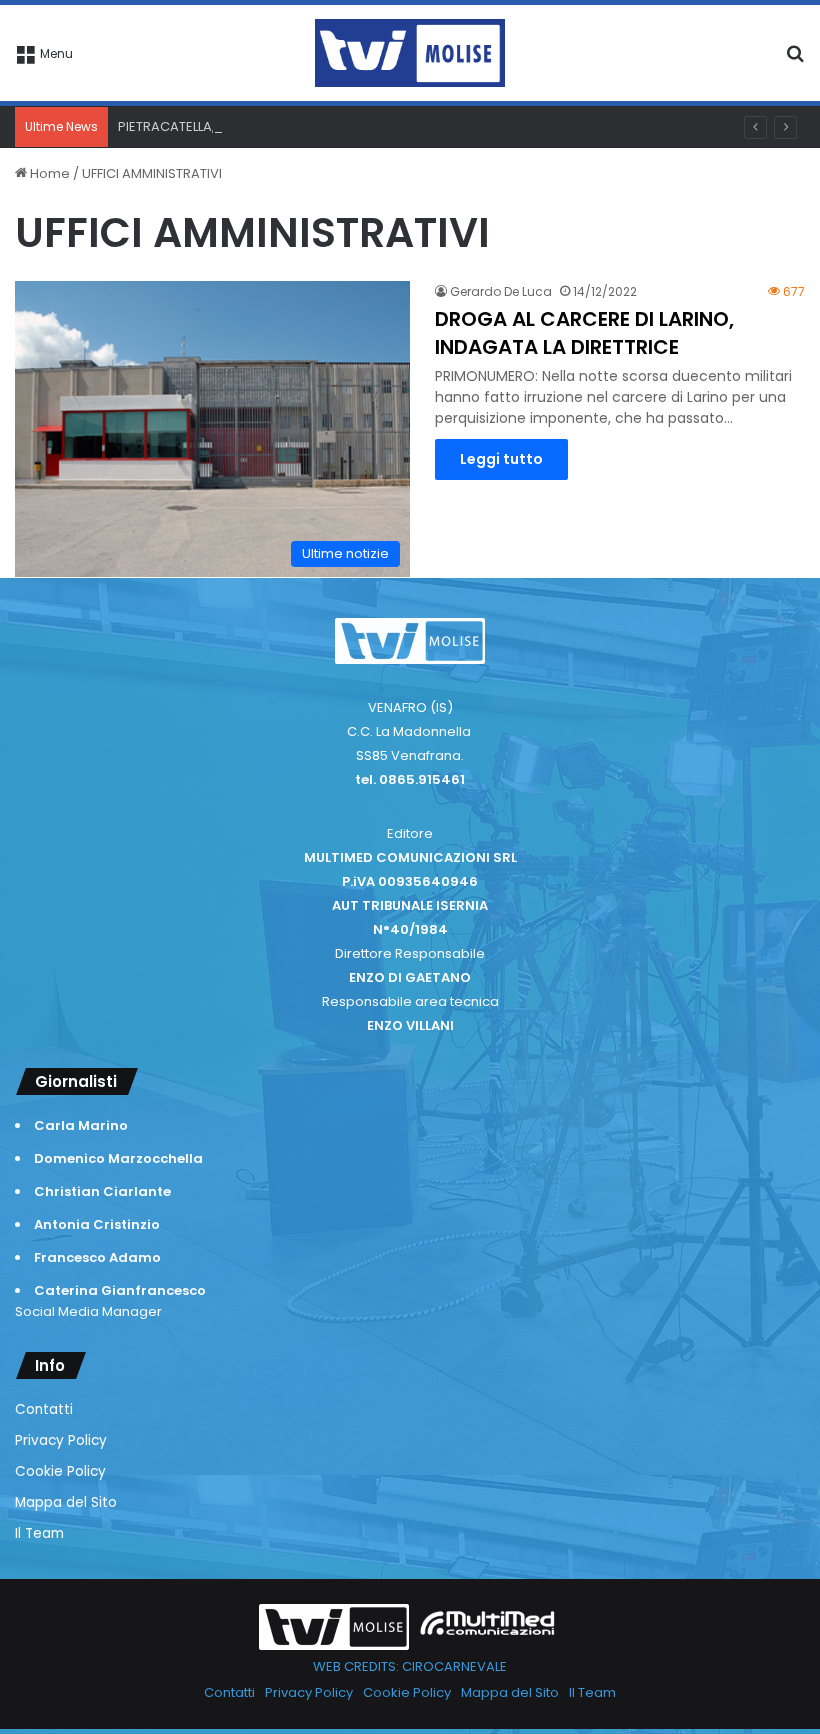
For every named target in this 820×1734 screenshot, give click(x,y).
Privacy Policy (61, 1440)
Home (48, 173)
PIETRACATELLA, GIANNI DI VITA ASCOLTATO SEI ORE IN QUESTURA (320, 126)
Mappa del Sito (66, 1502)
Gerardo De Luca (501, 291)
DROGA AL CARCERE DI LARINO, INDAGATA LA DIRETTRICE (584, 333)
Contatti (44, 1409)
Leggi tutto (501, 459)
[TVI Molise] (410, 53)
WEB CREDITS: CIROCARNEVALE (410, 1666)
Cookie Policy (60, 1471)
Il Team (39, 1533)
